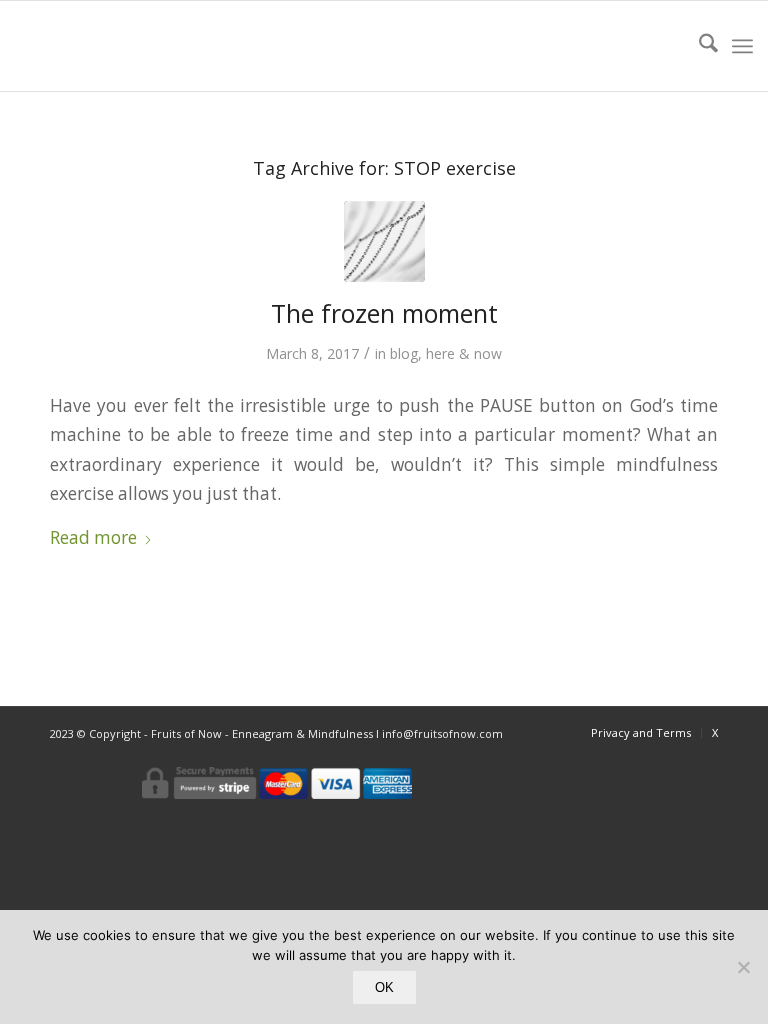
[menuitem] (698, 46)
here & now (464, 353)
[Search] (698, 46)
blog (404, 353)
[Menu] (742, 46)
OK (384, 987)
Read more (93, 537)
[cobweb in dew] (384, 241)
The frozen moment (384, 313)
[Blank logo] (60, 46)
